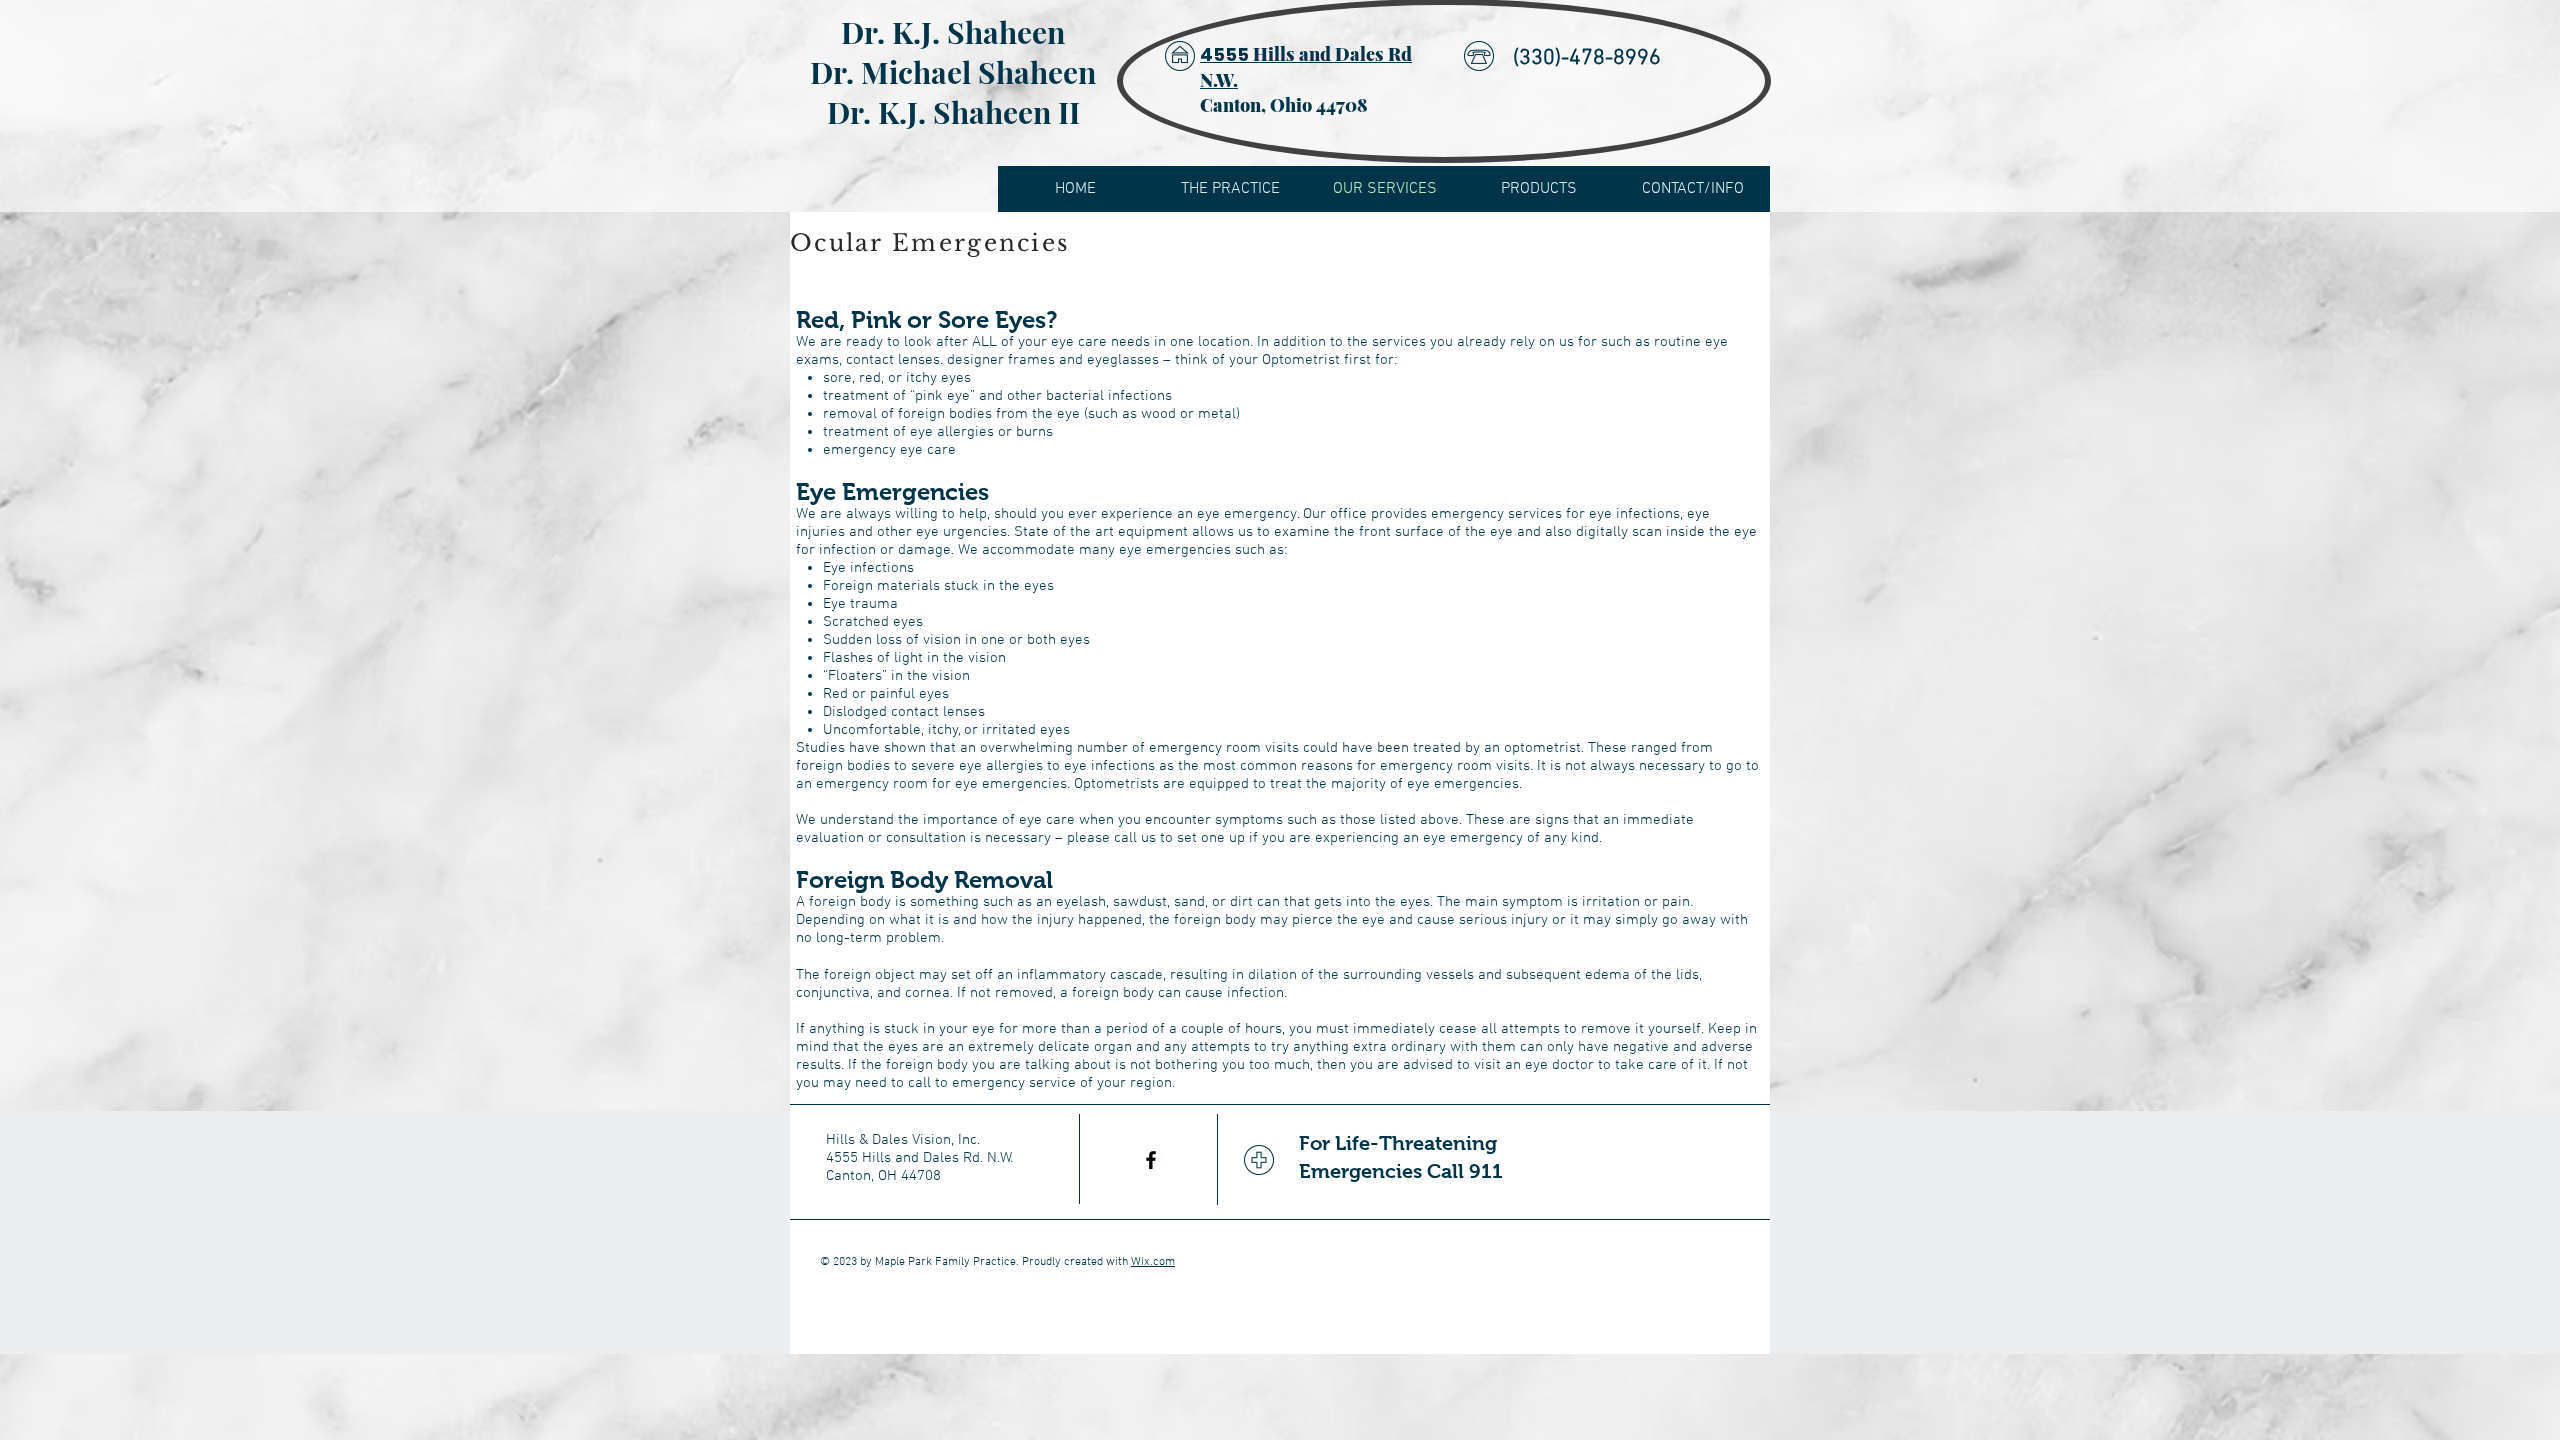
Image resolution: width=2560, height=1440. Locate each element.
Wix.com (1153, 1262)
